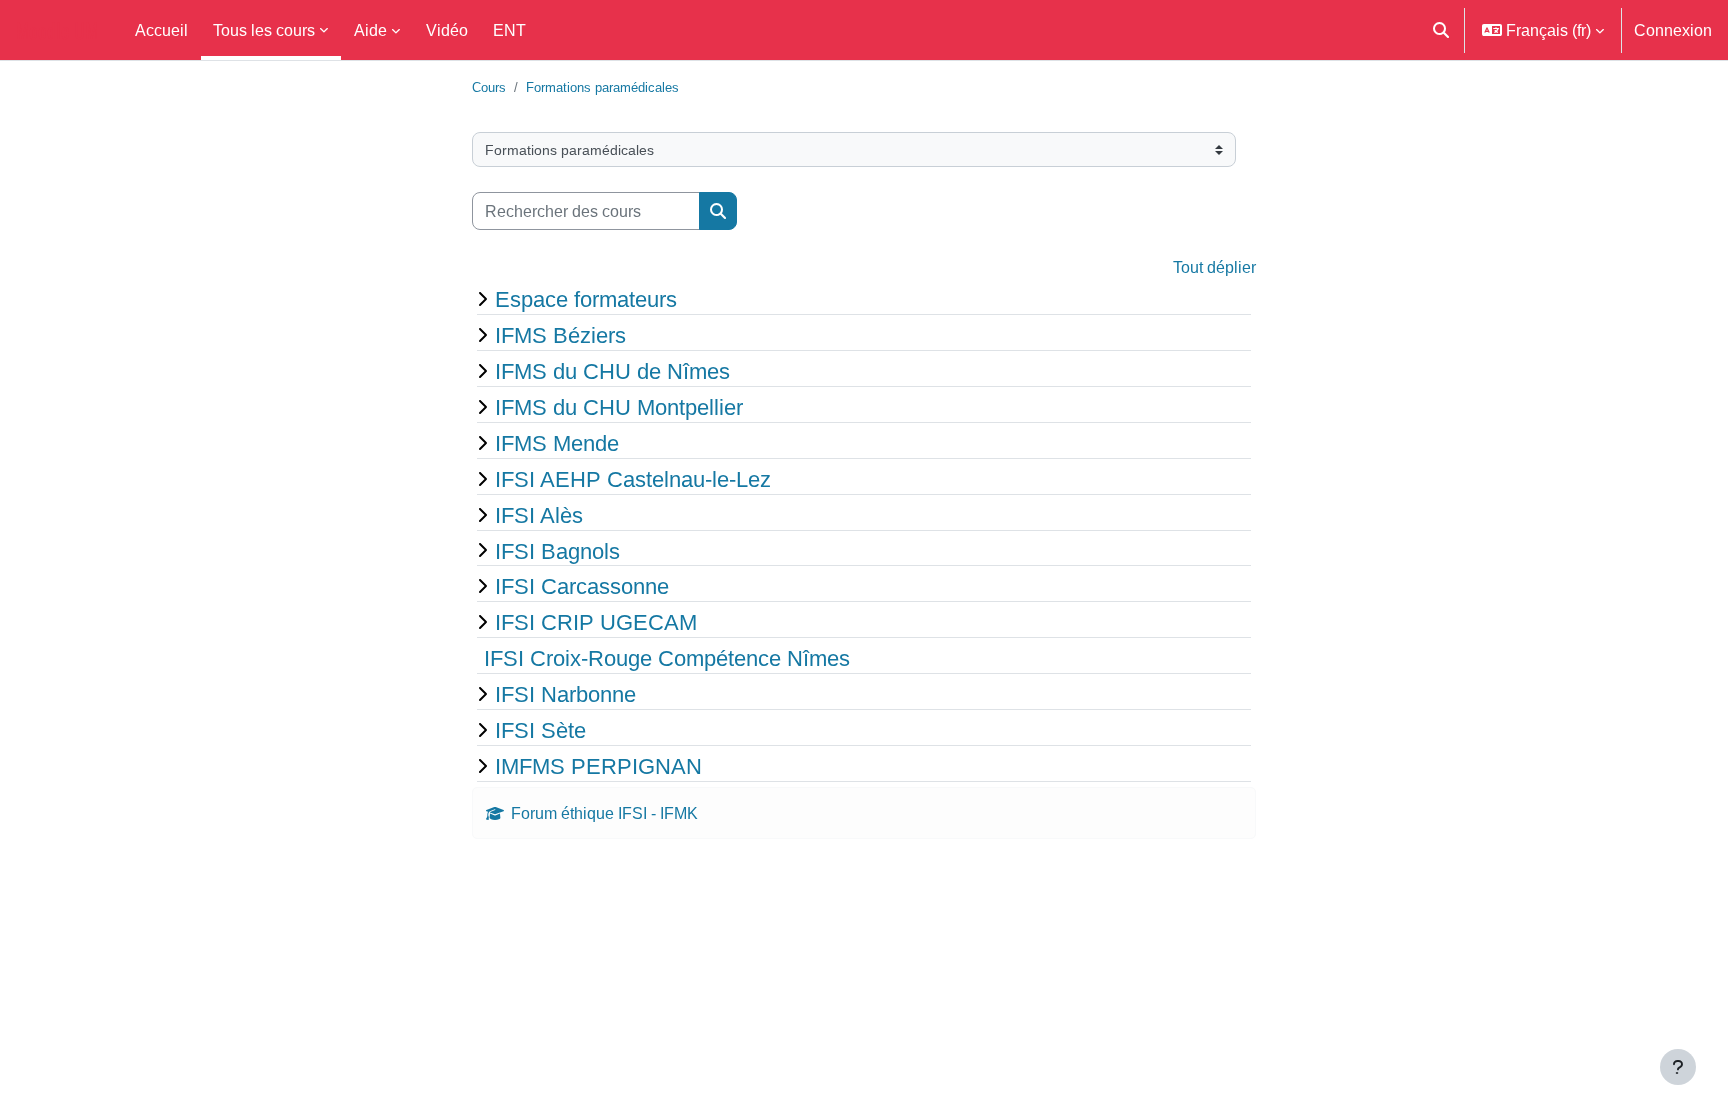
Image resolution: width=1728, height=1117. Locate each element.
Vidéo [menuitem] (447, 30)
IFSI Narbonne (565, 694)
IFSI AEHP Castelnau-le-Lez (633, 479)
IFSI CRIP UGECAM (596, 622)
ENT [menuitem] (509, 30)
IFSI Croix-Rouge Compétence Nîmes (667, 658)
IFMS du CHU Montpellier (619, 407)
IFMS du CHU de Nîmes (612, 371)
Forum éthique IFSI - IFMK (604, 813)
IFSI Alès (539, 515)
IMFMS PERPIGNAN (598, 766)
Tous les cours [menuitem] (264, 30)
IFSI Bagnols (557, 551)
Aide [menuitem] (370, 30)
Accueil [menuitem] (161, 30)
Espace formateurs (586, 299)
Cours (489, 87)
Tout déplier (1214, 267)
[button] (1441, 30)
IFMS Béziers (560, 335)
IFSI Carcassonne (582, 586)
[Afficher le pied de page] (1678, 1067)
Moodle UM (57, 30)
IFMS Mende (557, 443)
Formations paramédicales (602, 87)
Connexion (1673, 30)
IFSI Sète (540, 730)
